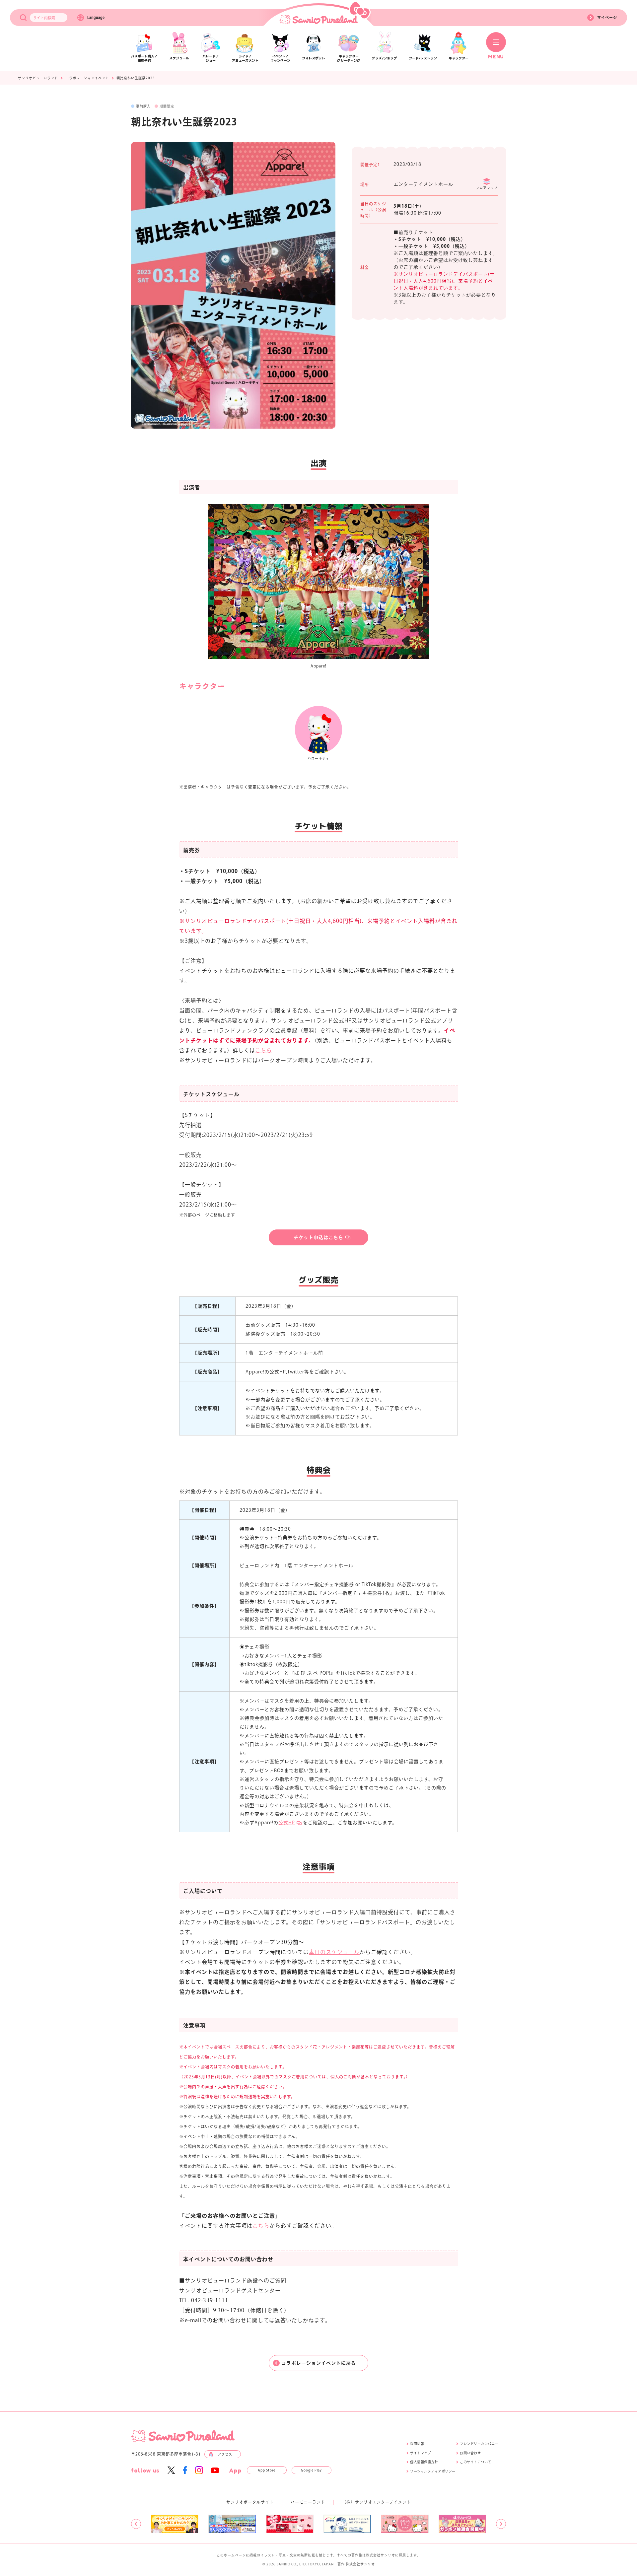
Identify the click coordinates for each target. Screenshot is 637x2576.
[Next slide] (501, 2524)
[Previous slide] (136, 2524)
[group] (175, 2524)
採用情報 (417, 2444)
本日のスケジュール (334, 1952)
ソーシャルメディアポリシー (433, 2471)
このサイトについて (476, 2462)
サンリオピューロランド (38, 78)
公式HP (287, 1823)
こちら (264, 1050)
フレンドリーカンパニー (479, 2444)
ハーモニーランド (308, 2502)
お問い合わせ (470, 2453)
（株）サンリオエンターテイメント (377, 2502)
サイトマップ (421, 2453)
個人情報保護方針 (424, 2462)
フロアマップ (487, 188)
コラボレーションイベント (87, 78)
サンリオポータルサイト (250, 2502)
